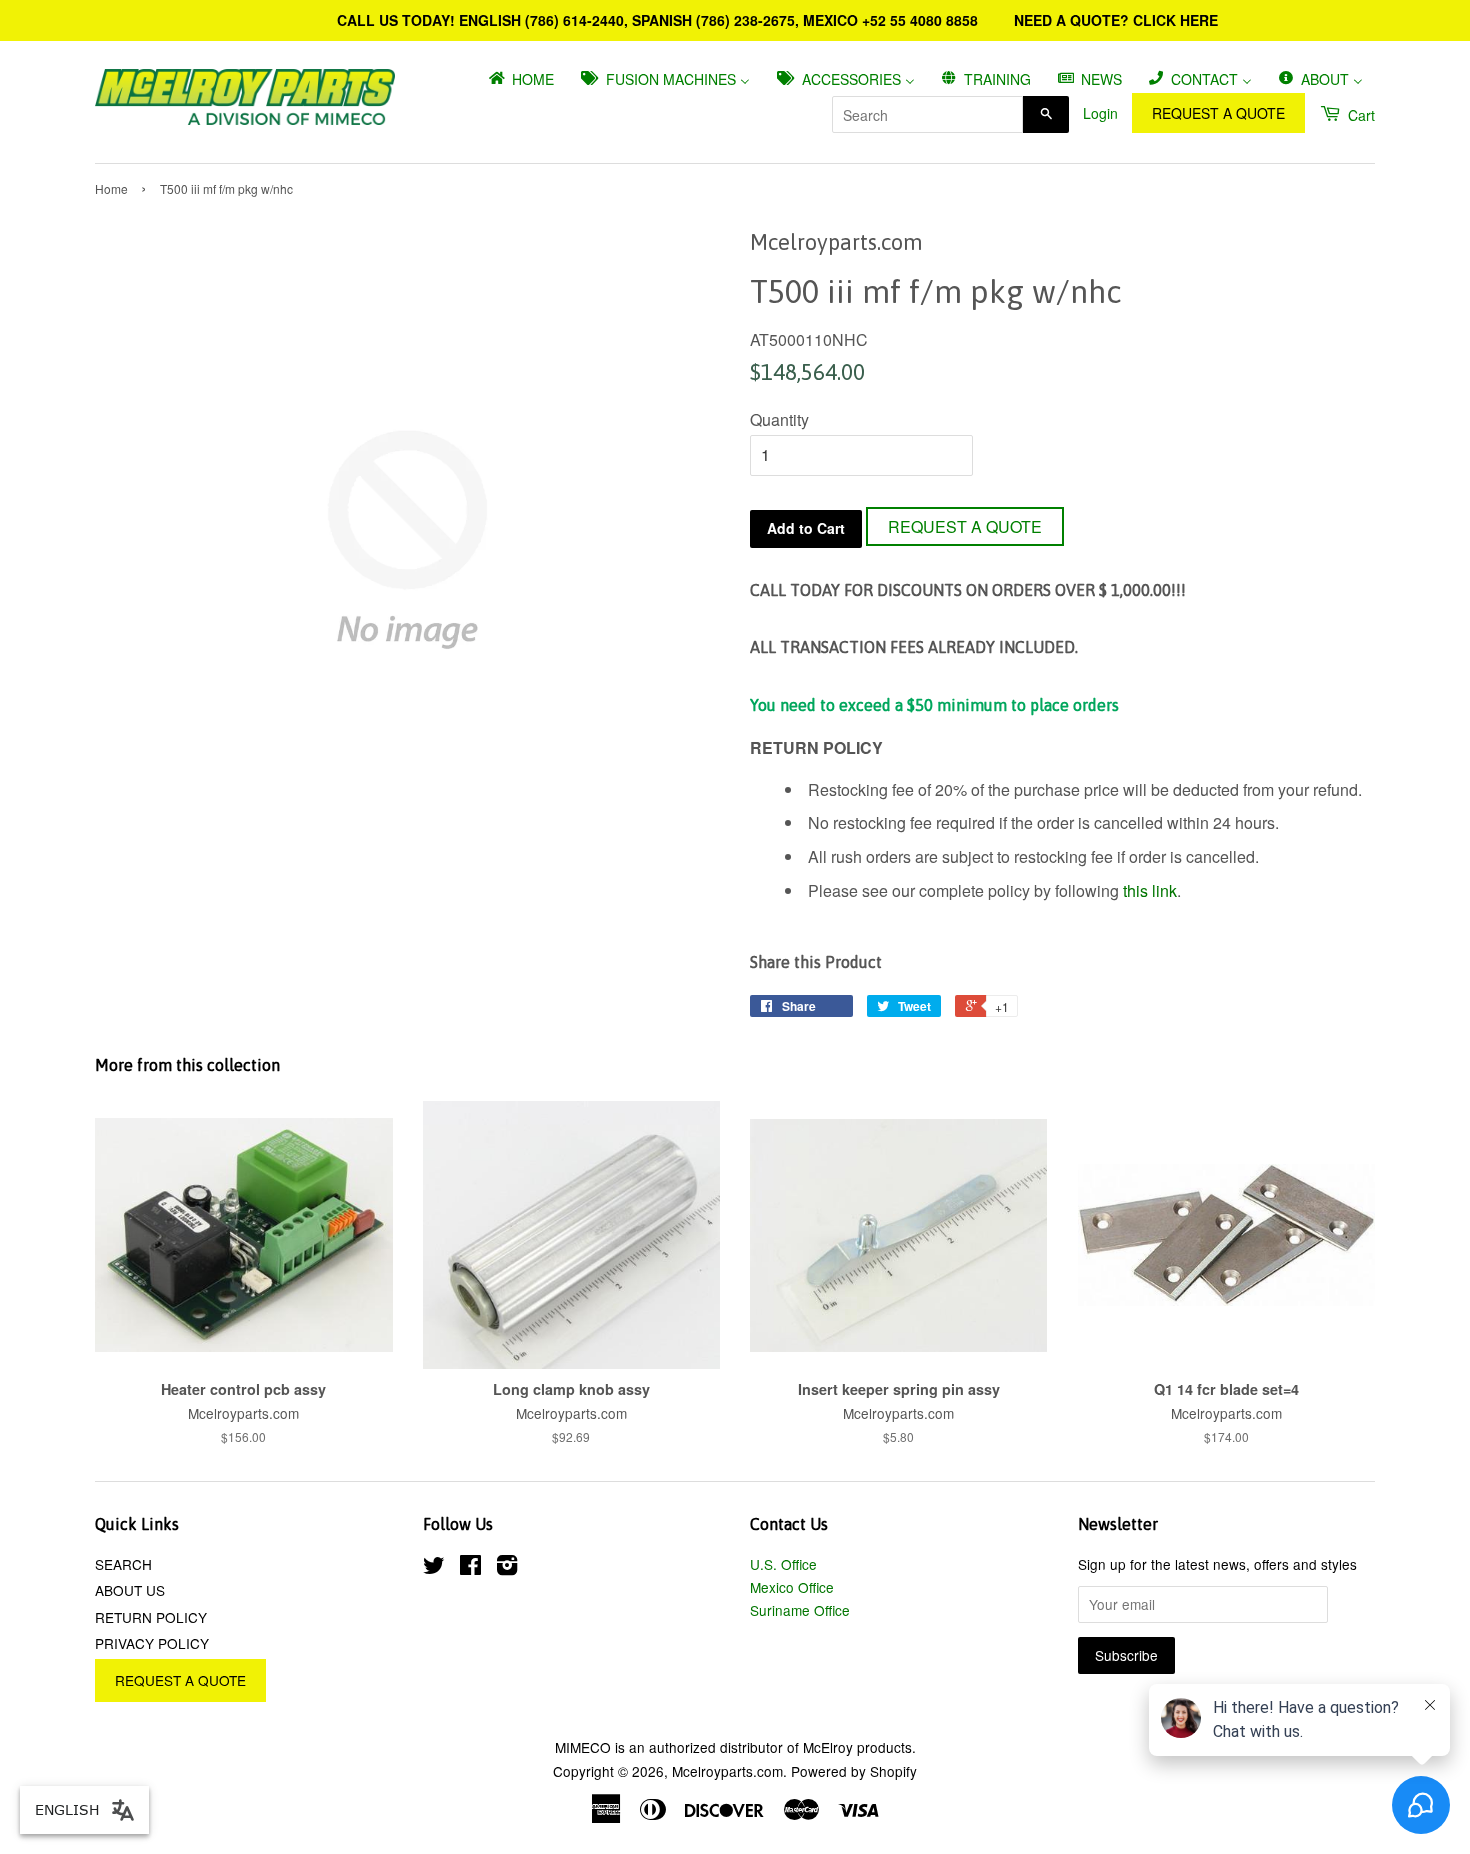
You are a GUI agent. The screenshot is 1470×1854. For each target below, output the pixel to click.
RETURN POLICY (151, 1617)
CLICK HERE (1175, 20)
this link (1150, 890)
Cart (1359, 115)
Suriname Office (800, 1610)
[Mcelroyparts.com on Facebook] (470, 1568)
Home (111, 188)
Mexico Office (792, 1587)
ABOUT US (130, 1590)
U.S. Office (783, 1564)
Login (1100, 113)
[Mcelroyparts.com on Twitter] (434, 1568)
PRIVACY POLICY (152, 1643)
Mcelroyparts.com (727, 1771)
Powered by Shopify (854, 1771)
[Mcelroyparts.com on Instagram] (507, 1568)
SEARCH (123, 1564)
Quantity (779, 419)
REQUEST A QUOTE (1218, 113)
